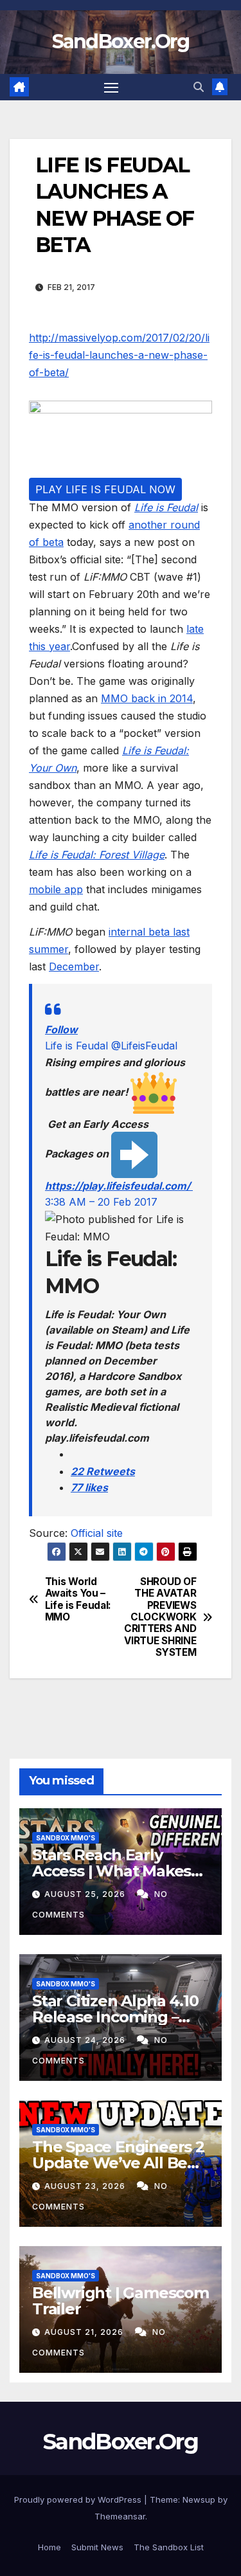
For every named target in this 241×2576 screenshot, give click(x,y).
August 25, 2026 (86, 1894)
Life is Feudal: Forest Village (97, 855)
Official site (97, 1533)
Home (49, 2547)
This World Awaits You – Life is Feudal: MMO (78, 1600)
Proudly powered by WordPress (79, 2499)
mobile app (56, 889)
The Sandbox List (169, 2547)
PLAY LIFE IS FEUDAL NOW (105, 489)
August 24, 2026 (86, 2040)
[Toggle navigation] (111, 87)
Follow (61, 1029)
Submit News (97, 2547)
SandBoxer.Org (121, 41)
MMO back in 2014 (147, 698)
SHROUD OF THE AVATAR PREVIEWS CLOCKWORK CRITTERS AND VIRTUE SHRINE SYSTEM (160, 1618)
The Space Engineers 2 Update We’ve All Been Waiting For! (120, 2163)
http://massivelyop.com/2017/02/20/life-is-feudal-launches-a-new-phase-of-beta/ (119, 355)
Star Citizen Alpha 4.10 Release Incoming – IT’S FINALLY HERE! (115, 2017)
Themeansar (120, 2516)
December (74, 966)
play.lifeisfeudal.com (119, 1186)
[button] (199, 87)
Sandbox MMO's (66, 1838)
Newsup (199, 2499)
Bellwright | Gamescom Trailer (121, 2301)
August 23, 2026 (86, 2186)
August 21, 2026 (85, 2332)
